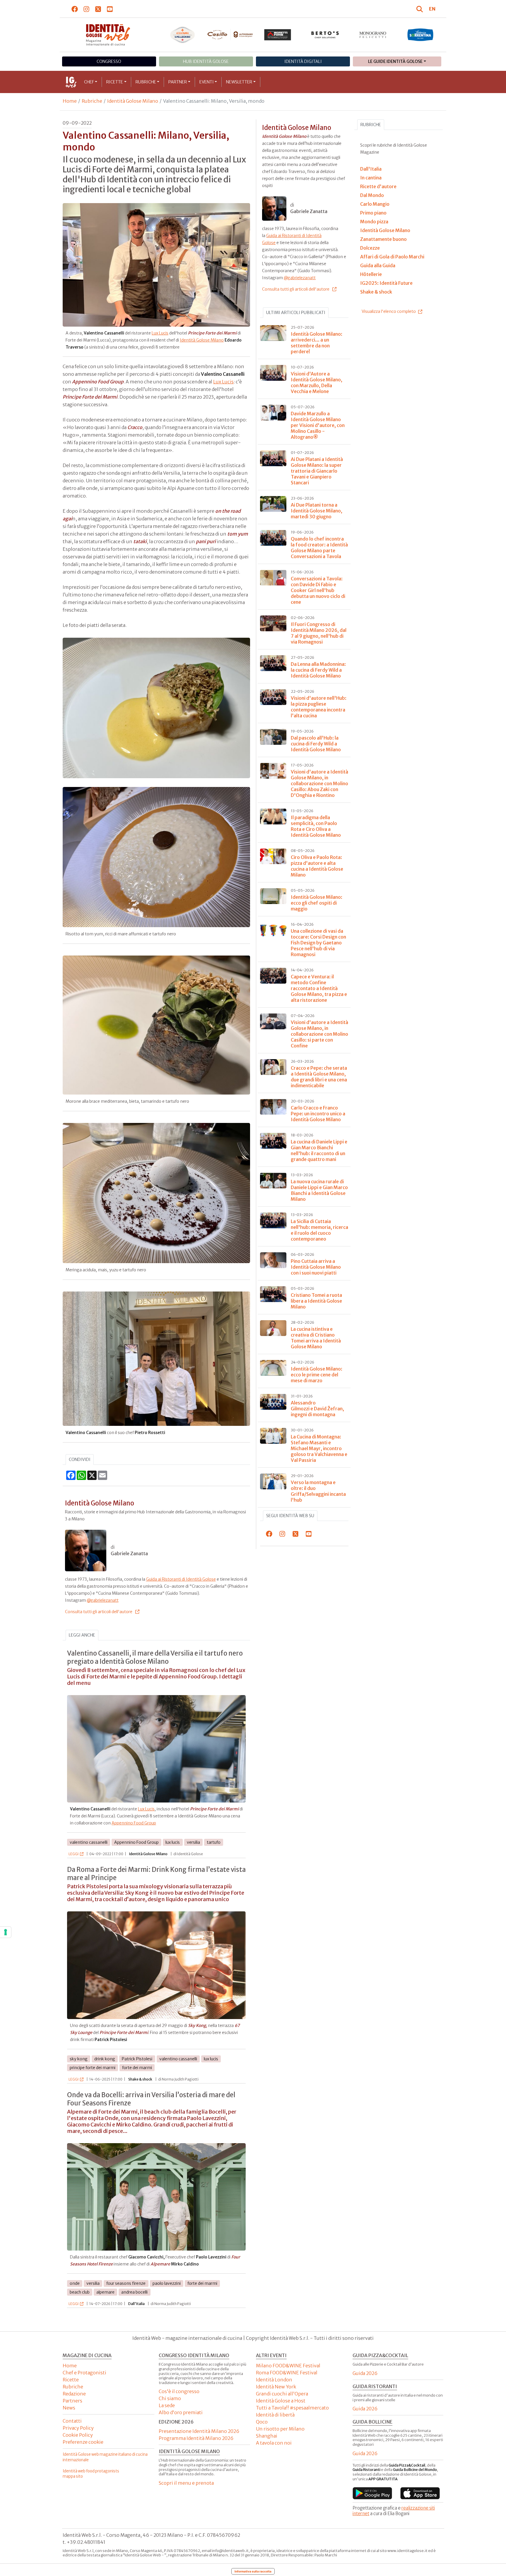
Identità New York (276, 2387)
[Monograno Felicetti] (373, 35)
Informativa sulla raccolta (253, 2571)
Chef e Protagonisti (84, 2373)
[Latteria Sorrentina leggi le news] (420, 35)
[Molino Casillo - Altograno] (230, 35)
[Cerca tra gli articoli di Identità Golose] (420, 9)
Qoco (262, 2422)
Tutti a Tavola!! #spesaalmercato (292, 2408)
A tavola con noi (274, 2443)
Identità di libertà (275, 2415)
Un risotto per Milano (280, 2429)
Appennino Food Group (134, 1823)
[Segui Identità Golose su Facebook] (75, 9)
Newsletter (239, 82)
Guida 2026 (365, 2373)
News (69, 2408)
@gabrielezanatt (103, 1600)
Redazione (74, 2394)
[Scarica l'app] (372, 2493)
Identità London (274, 2380)
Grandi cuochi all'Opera (282, 2394)
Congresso (109, 61)
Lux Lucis (160, 333)
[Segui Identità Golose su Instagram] (87, 9)
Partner (178, 82)
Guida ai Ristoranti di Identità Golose (181, 1579)
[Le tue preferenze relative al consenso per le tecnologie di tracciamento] (6, 1932)
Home (70, 101)
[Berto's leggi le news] (325, 35)
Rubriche (146, 82)
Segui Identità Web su (290, 1516)
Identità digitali (303, 61)
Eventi (207, 82)
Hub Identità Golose (206, 61)
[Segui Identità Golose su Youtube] (110, 9)
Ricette (115, 82)
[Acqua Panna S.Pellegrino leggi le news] (183, 35)
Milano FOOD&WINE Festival (288, 2366)
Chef (89, 82)
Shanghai (267, 2436)
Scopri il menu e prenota (186, 2483)
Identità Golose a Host (281, 2401)
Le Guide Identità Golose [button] (395, 61)
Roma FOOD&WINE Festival (287, 2373)
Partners (72, 2401)
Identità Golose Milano (133, 101)
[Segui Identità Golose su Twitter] (98, 9)
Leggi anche (82, 1635)
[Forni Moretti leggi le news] (278, 35)
